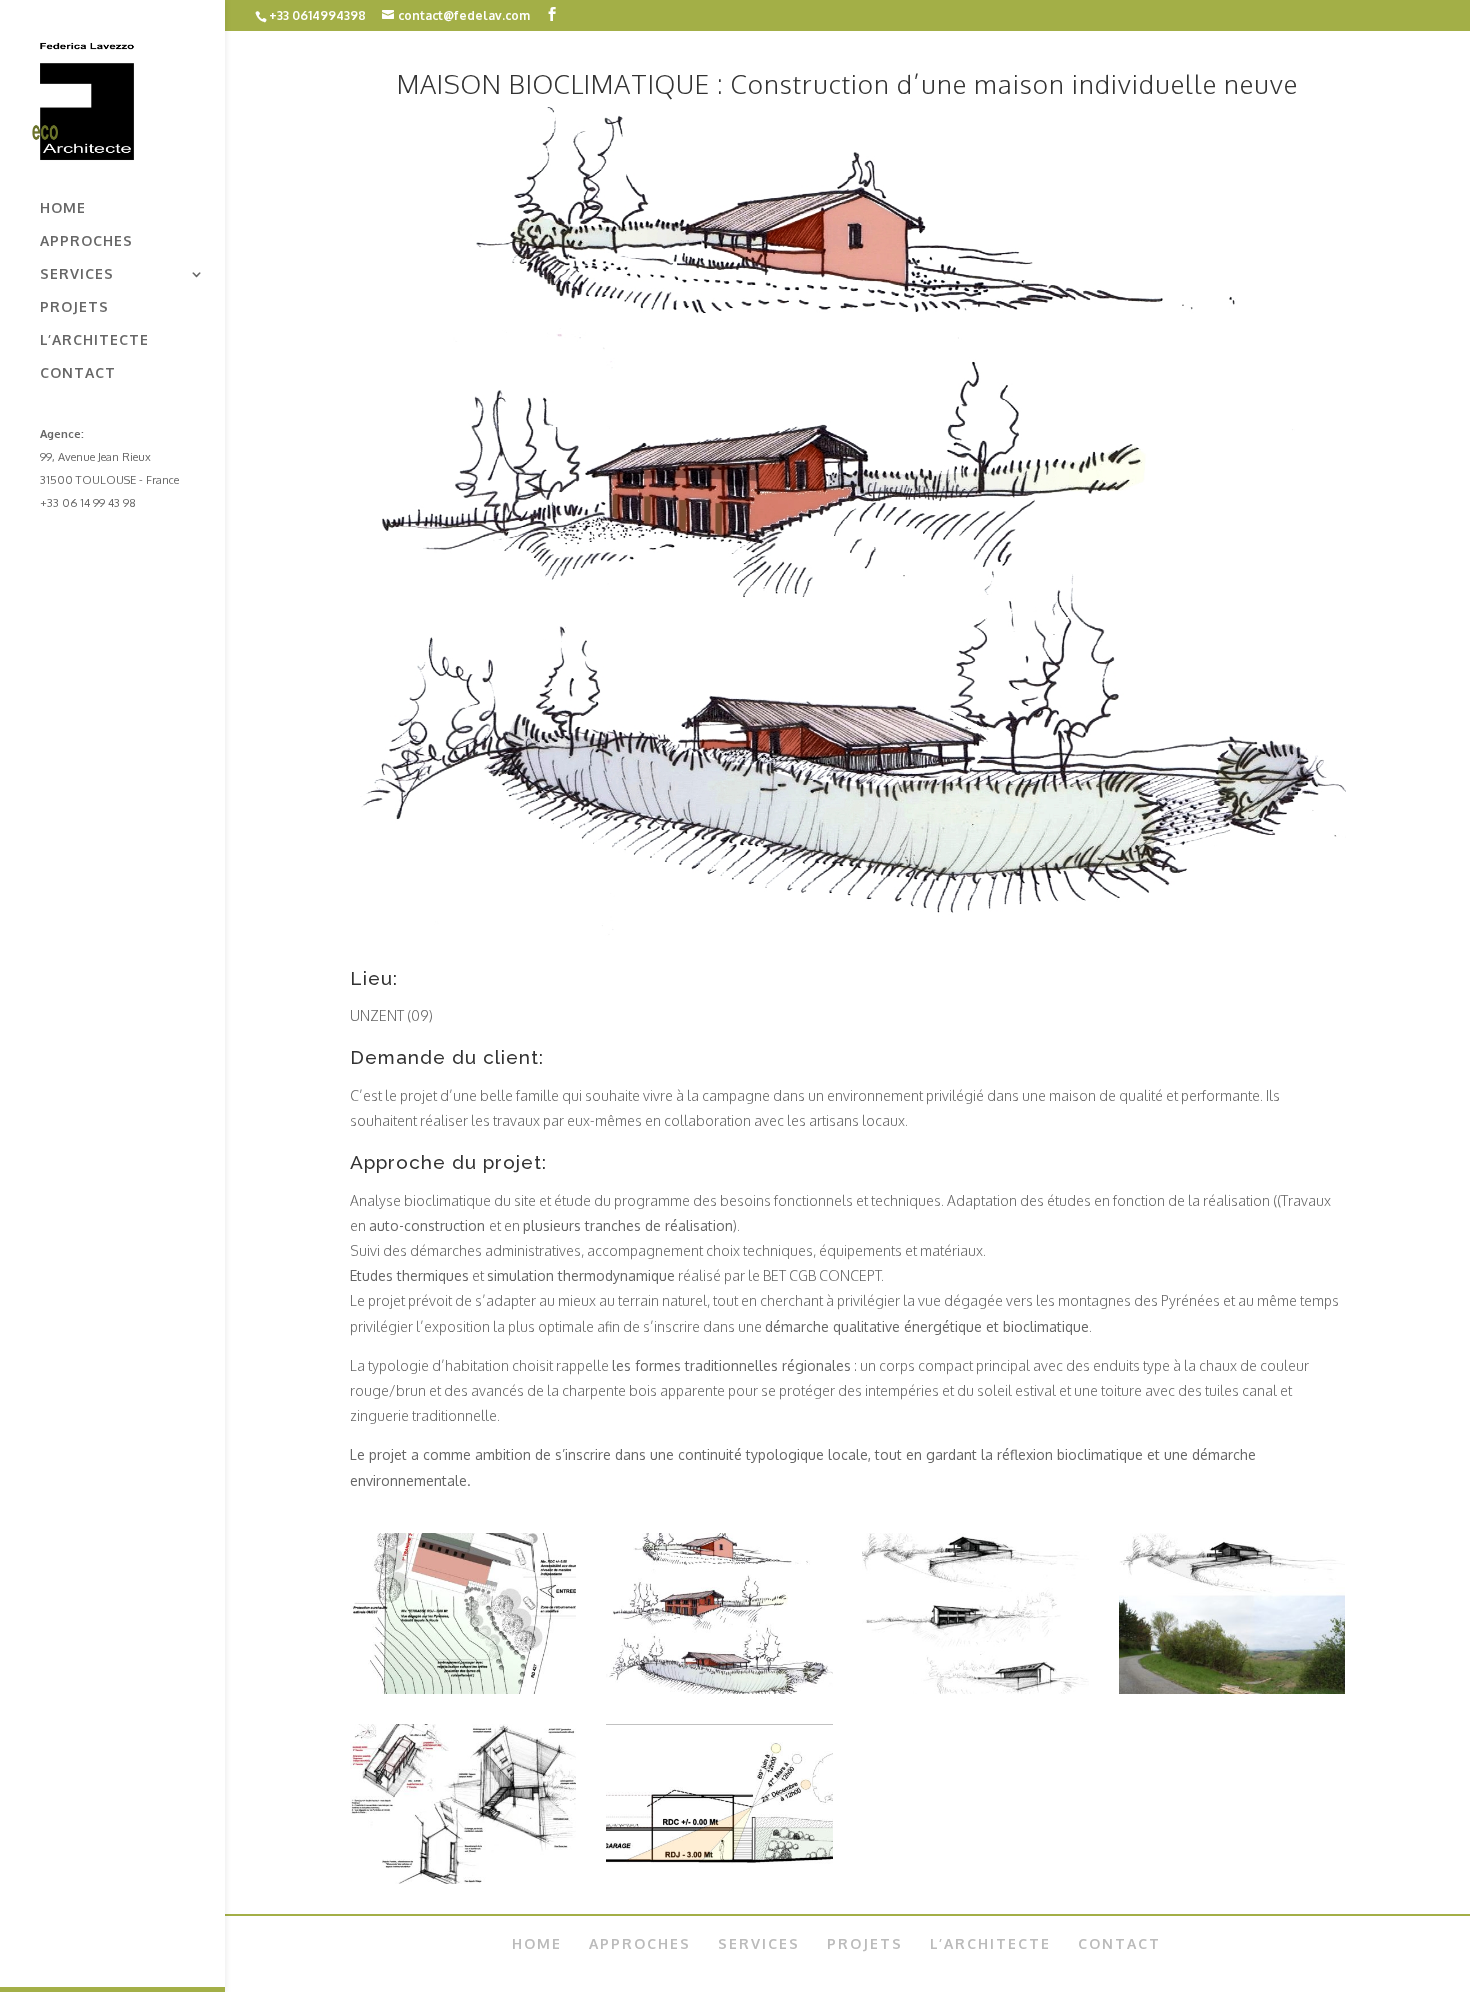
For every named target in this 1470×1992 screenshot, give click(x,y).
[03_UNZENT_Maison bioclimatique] (719, 1878)
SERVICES (77, 274)
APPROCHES (86, 241)
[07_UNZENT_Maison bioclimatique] (975, 1688)
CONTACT (78, 373)
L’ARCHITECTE (94, 340)
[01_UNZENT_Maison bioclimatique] (719, 1688)
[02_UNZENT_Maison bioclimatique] (463, 1688)
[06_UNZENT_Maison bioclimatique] (1232, 1688)
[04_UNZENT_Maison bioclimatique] (463, 1878)
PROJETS (74, 307)
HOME (63, 208)
